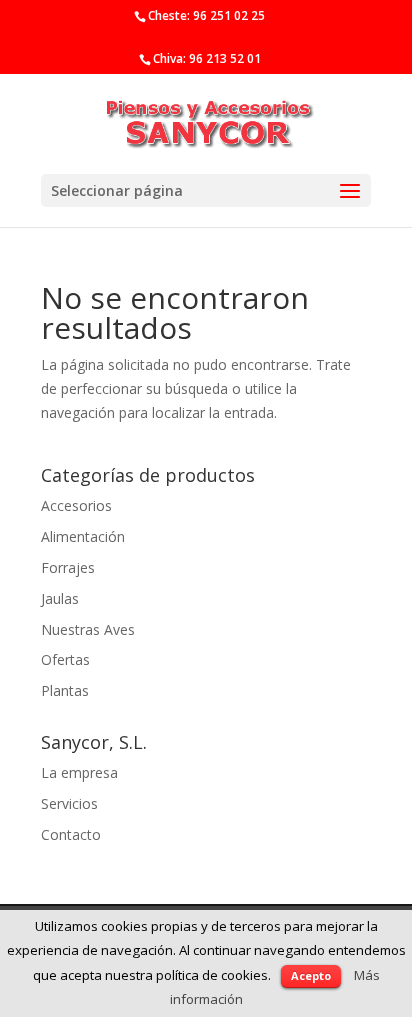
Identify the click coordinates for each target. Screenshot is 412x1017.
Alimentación (83, 536)
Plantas (65, 690)
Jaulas (60, 598)
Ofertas (65, 659)
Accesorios (76, 505)
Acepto (311, 975)
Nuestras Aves (88, 629)
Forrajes (68, 567)
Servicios (69, 803)
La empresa (79, 772)
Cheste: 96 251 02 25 (206, 15)
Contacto (71, 834)
